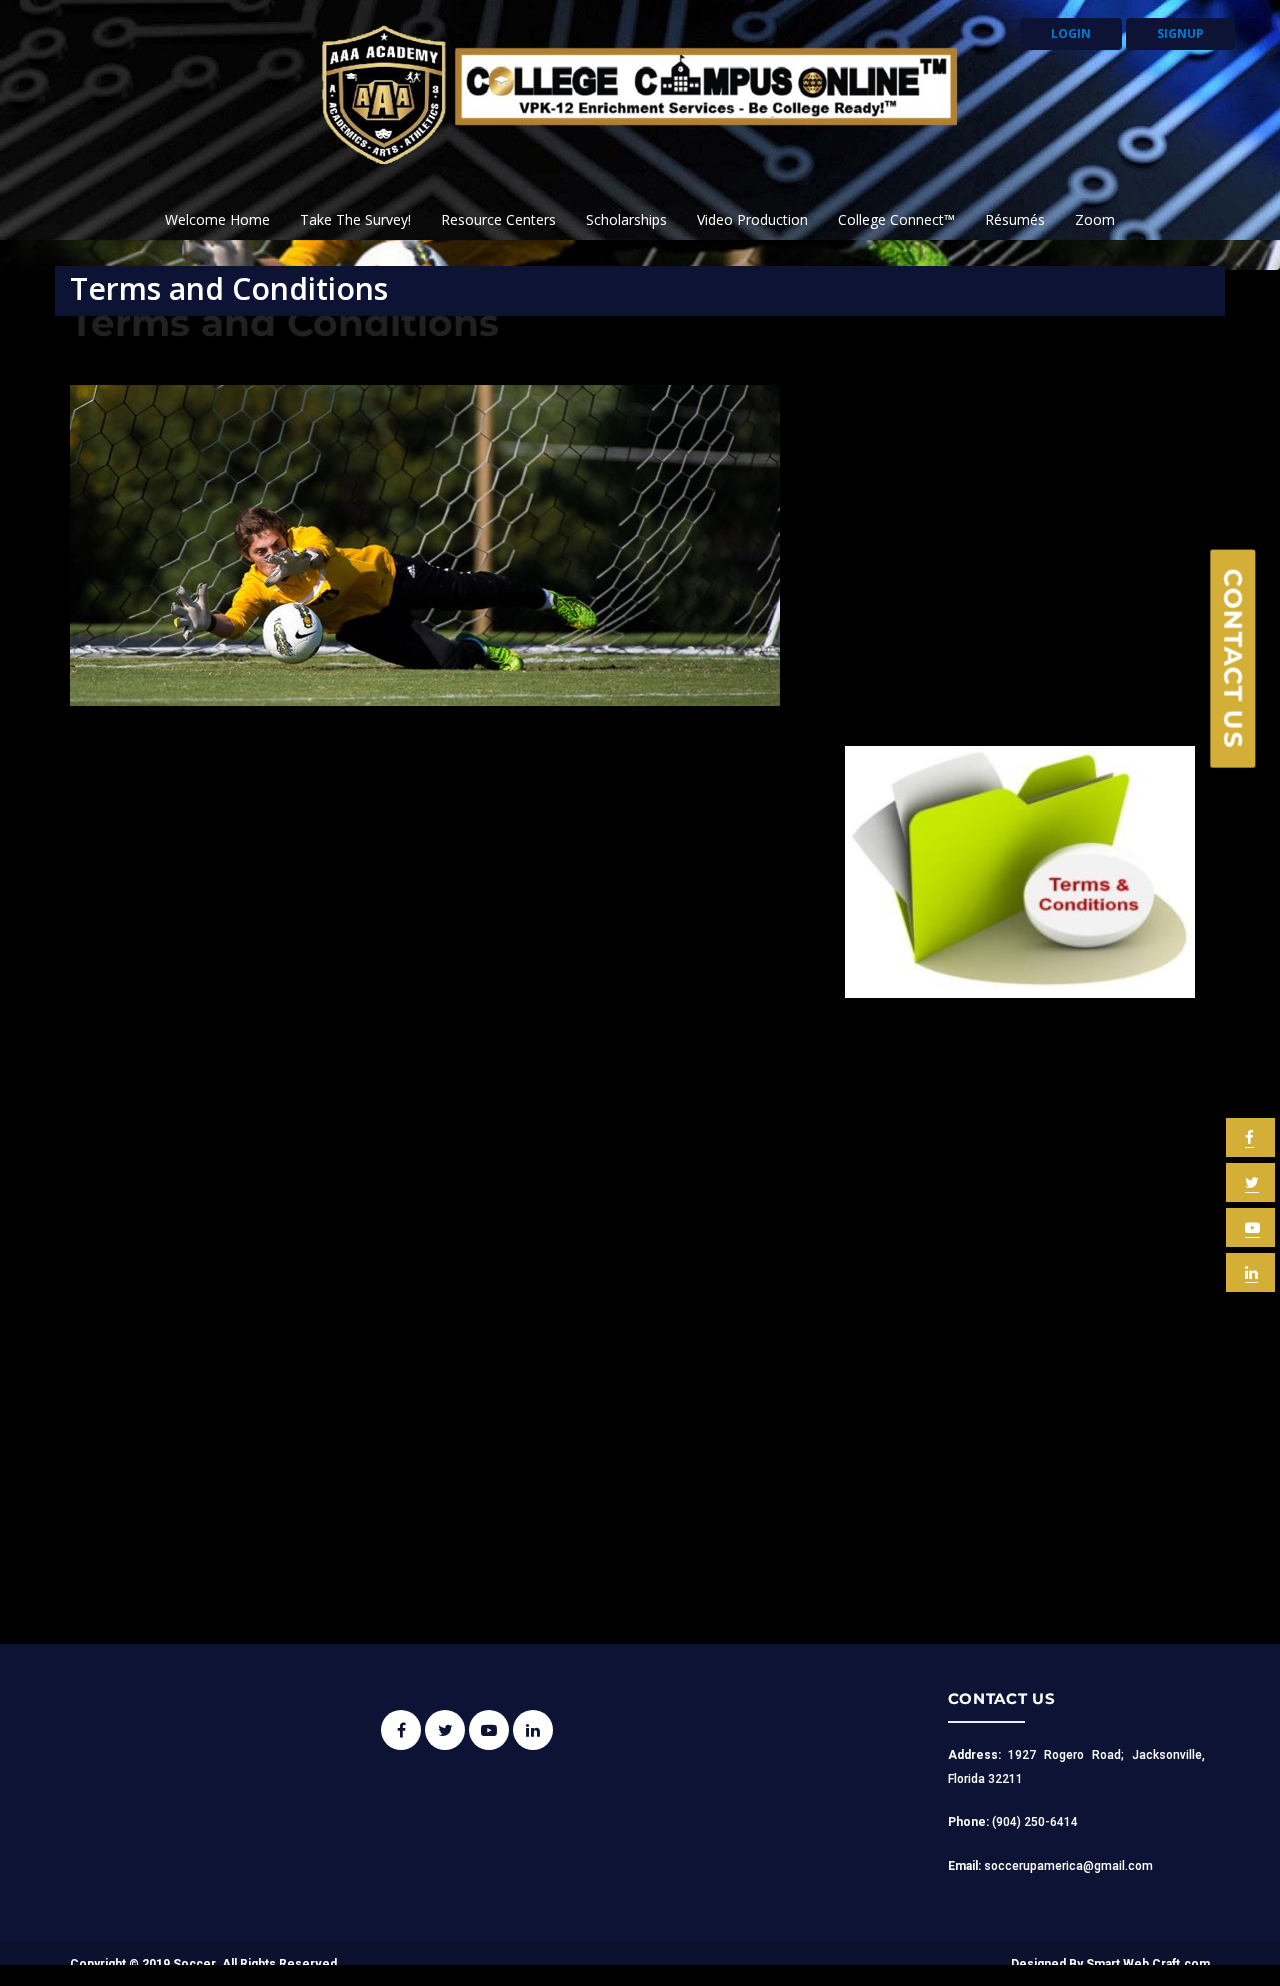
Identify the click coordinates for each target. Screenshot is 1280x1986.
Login (1071, 33)
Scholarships (626, 219)
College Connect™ (896, 219)
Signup (1180, 33)
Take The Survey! (355, 219)
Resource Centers (498, 219)
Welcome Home (217, 219)
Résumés (1015, 219)
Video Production (752, 219)
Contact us (1234, 658)
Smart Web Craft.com (1148, 1964)
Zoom (1095, 219)
